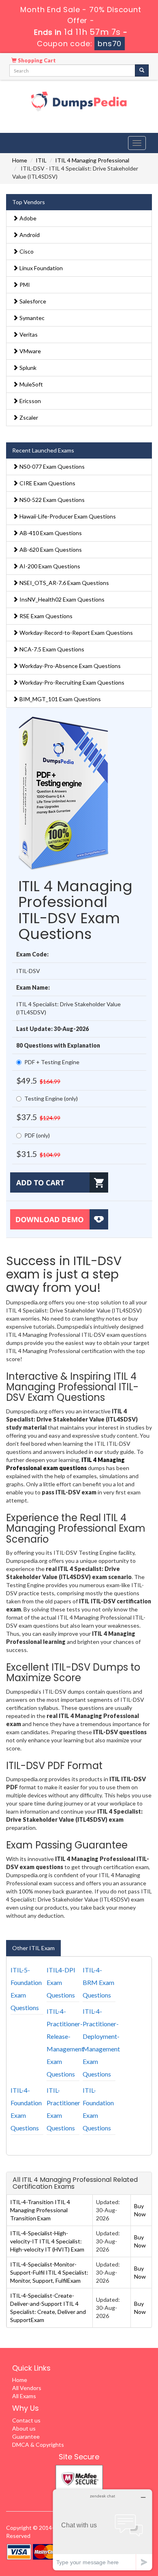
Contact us (26, 2420)
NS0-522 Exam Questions (51, 500)
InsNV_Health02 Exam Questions (61, 599)
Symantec (31, 318)
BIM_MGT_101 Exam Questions (60, 699)
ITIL (41, 160)
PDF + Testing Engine (52, 1062)
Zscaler (28, 417)
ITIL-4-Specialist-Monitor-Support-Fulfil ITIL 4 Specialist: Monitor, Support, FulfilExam (49, 2272)
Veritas (28, 334)
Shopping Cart (36, 60)
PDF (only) (37, 1135)
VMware (30, 351)
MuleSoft (31, 384)
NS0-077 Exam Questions (51, 466)
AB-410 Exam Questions (50, 533)
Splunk (27, 368)
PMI (24, 285)
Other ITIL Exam (33, 1948)
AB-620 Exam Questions (50, 550)
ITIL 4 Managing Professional (92, 160)
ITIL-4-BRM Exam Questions (98, 1982)
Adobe (27, 218)
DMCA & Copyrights (38, 2445)
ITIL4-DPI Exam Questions (61, 1982)
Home (20, 160)
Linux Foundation (41, 268)
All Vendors (27, 2388)
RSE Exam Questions (45, 616)
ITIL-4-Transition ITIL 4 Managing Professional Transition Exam (40, 2210)
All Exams (24, 2396)
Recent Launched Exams (43, 450)
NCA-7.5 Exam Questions (51, 649)
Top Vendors (29, 202)
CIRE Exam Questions (47, 483)
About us (24, 2428)
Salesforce (32, 301)
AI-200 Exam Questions (49, 566)
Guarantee (26, 2436)
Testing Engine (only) (51, 1098)
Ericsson (30, 401)
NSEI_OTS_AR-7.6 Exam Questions (64, 583)
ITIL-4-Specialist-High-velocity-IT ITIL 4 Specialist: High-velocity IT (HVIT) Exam (47, 2241)
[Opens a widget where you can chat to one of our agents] (102, 2530)
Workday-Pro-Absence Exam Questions (69, 666)
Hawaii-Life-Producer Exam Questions (67, 516)
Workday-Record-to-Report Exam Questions (76, 633)
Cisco (26, 251)
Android (29, 235)
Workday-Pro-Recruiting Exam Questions (71, 682)
